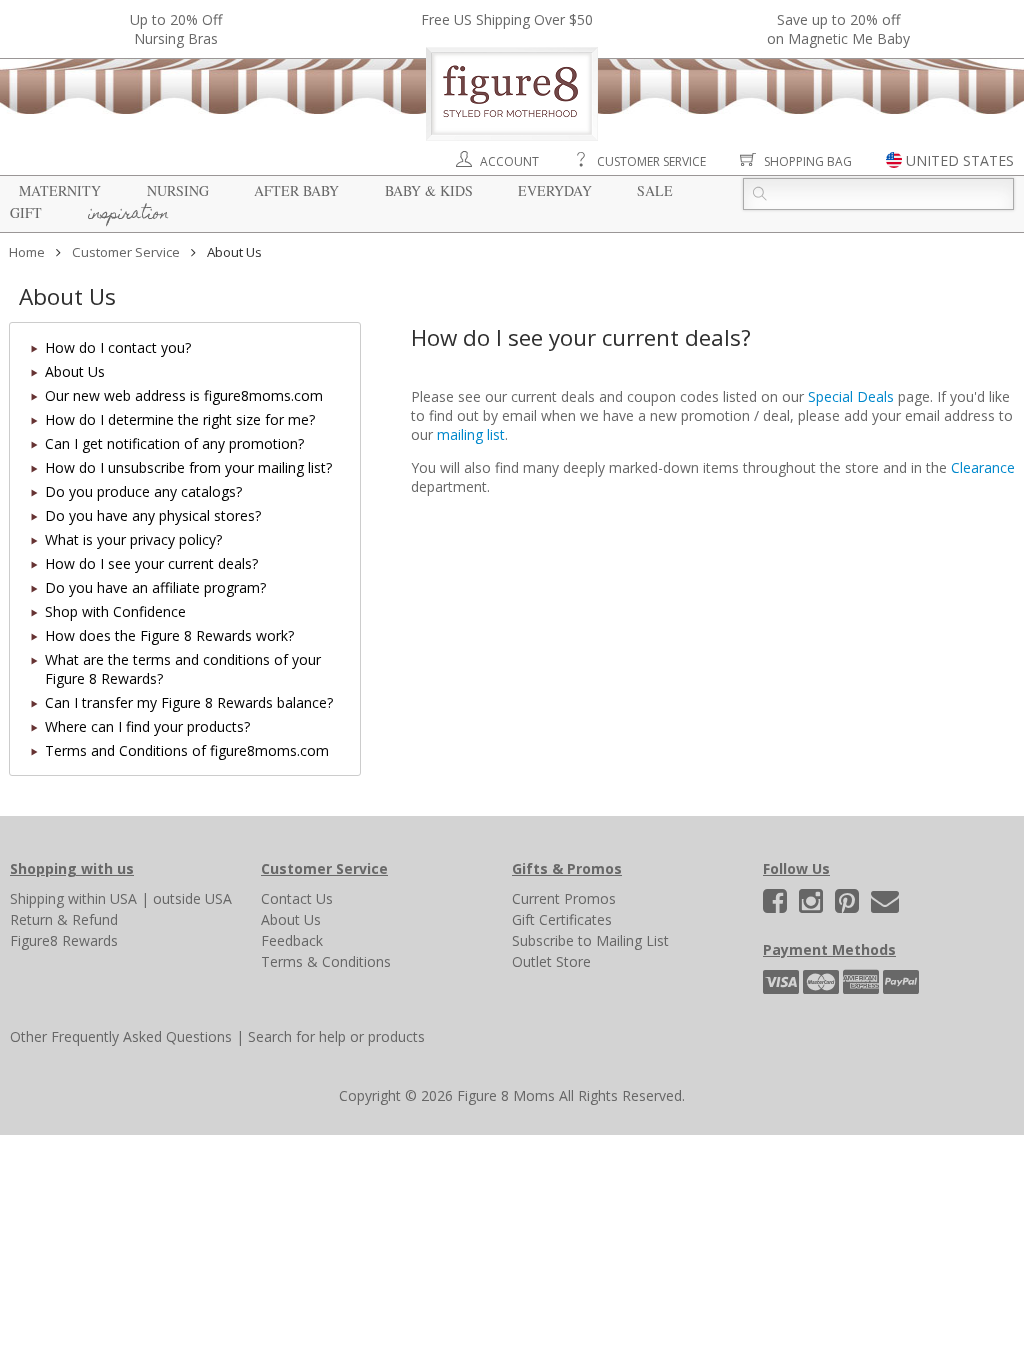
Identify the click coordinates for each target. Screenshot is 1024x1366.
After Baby (296, 190)
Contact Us (297, 898)
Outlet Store (551, 961)
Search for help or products (336, 1036)
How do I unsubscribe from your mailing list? (188, 467)
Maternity (60, 190)
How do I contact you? (118, 347)
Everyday (555, 190)
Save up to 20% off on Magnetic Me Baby (838, 29)
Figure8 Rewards (64, 940)
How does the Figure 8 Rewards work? (169, 635)
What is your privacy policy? (133, 539)
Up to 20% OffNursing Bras (176, 29)
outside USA (192, 898)
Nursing (178, 190)
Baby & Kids (429, 190)
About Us (75, 371)
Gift (26, 212)
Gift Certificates (562, 919)
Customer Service (651, 161)
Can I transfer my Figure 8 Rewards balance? (189, 702)
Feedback (292, 940)
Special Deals (851, 396)
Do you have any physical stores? (153, 515)
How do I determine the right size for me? (180, 419)
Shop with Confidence (115, 611)
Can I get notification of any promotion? (174, 443)
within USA (102, 898)
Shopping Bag (808, 161)
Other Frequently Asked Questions (121, 1036)
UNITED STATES (960, 160)
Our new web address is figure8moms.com (184, 395)
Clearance (983, 467)
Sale (655, 190)
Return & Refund (64, 919)
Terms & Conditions (326, 961)
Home (27, 252)
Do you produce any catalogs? (143, 491)
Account (509, 161)
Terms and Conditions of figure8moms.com (187, 750)
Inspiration (128, 215)
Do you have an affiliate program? (155, 587)
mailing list (471, 434)
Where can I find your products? (147, 726)
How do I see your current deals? (151, 563)
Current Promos (564, 898)
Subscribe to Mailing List (590, 940)
